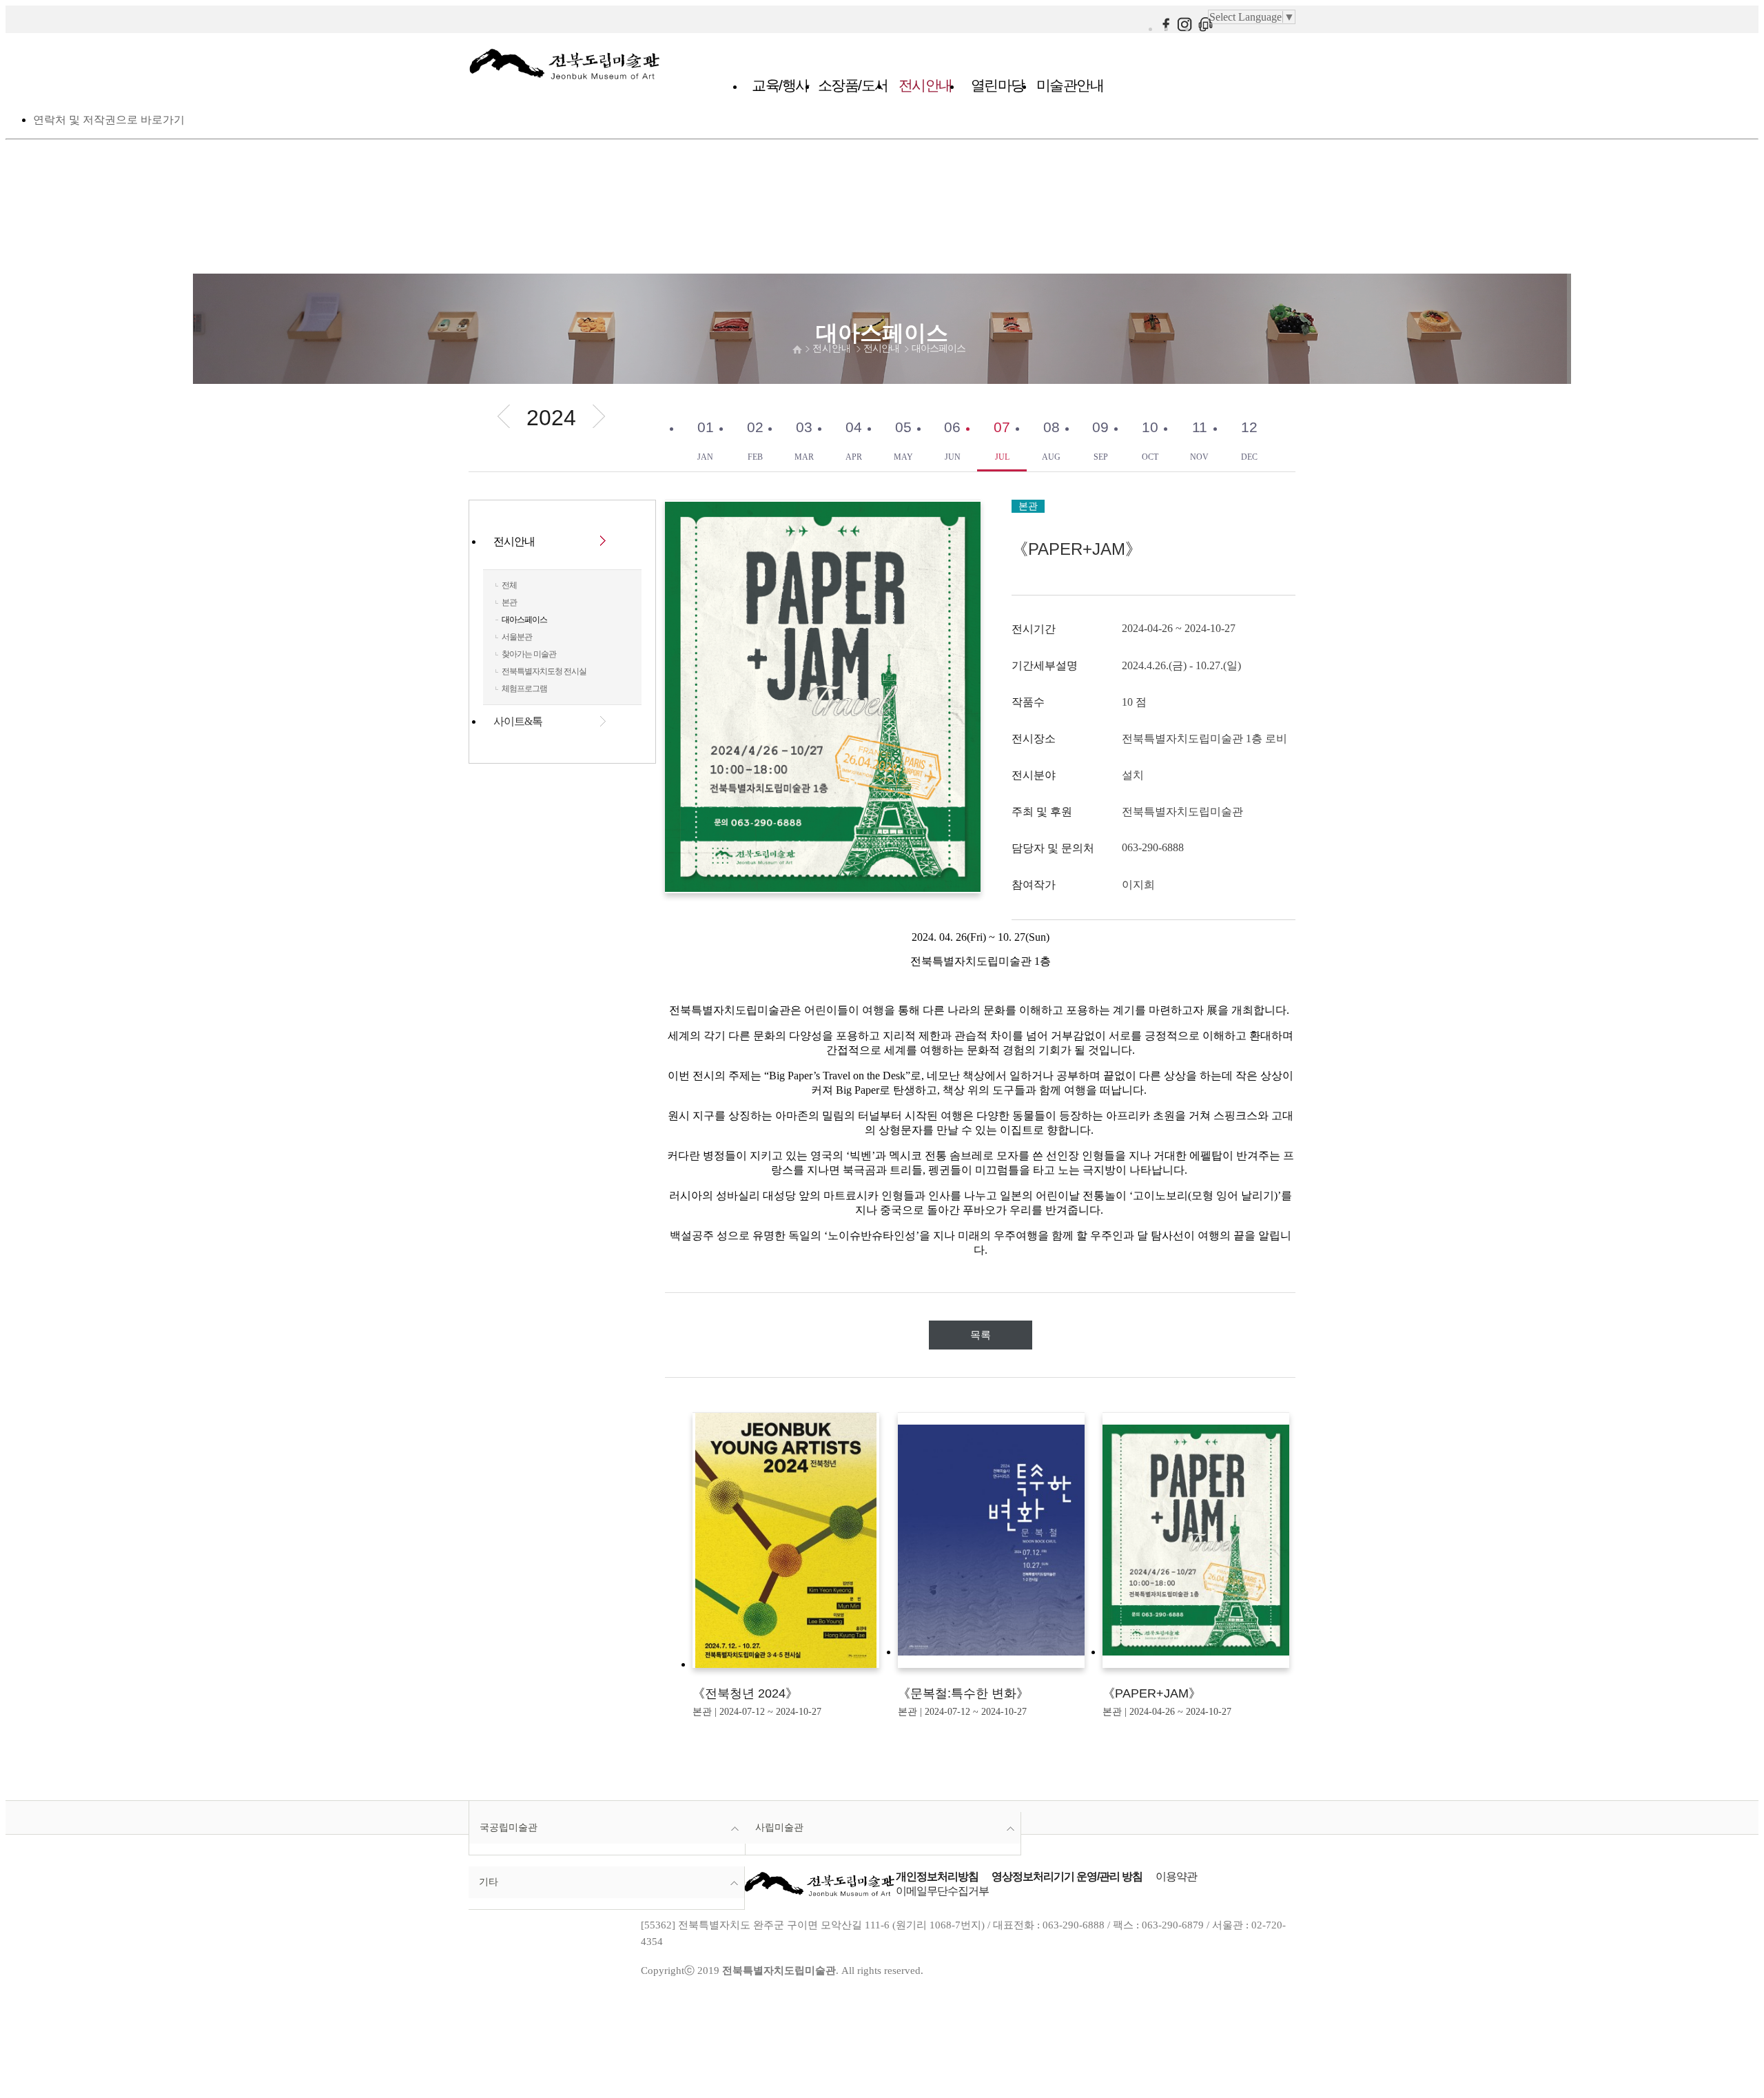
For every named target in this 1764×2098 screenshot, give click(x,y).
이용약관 (1176, 1876)
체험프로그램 (524, 689)
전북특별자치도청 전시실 (544, 671)
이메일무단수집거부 (942, 1891)
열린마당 (998, 85)
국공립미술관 (509, 1827)
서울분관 (517, 637)
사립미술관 (779, 1827)
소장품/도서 (853, 85)
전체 (509, 585)
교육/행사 (780, 85)
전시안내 (925, 85)
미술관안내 (1070, 85)
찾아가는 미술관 (529, 654)
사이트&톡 (518, 721)
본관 (509, 602)
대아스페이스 (939, 348)
